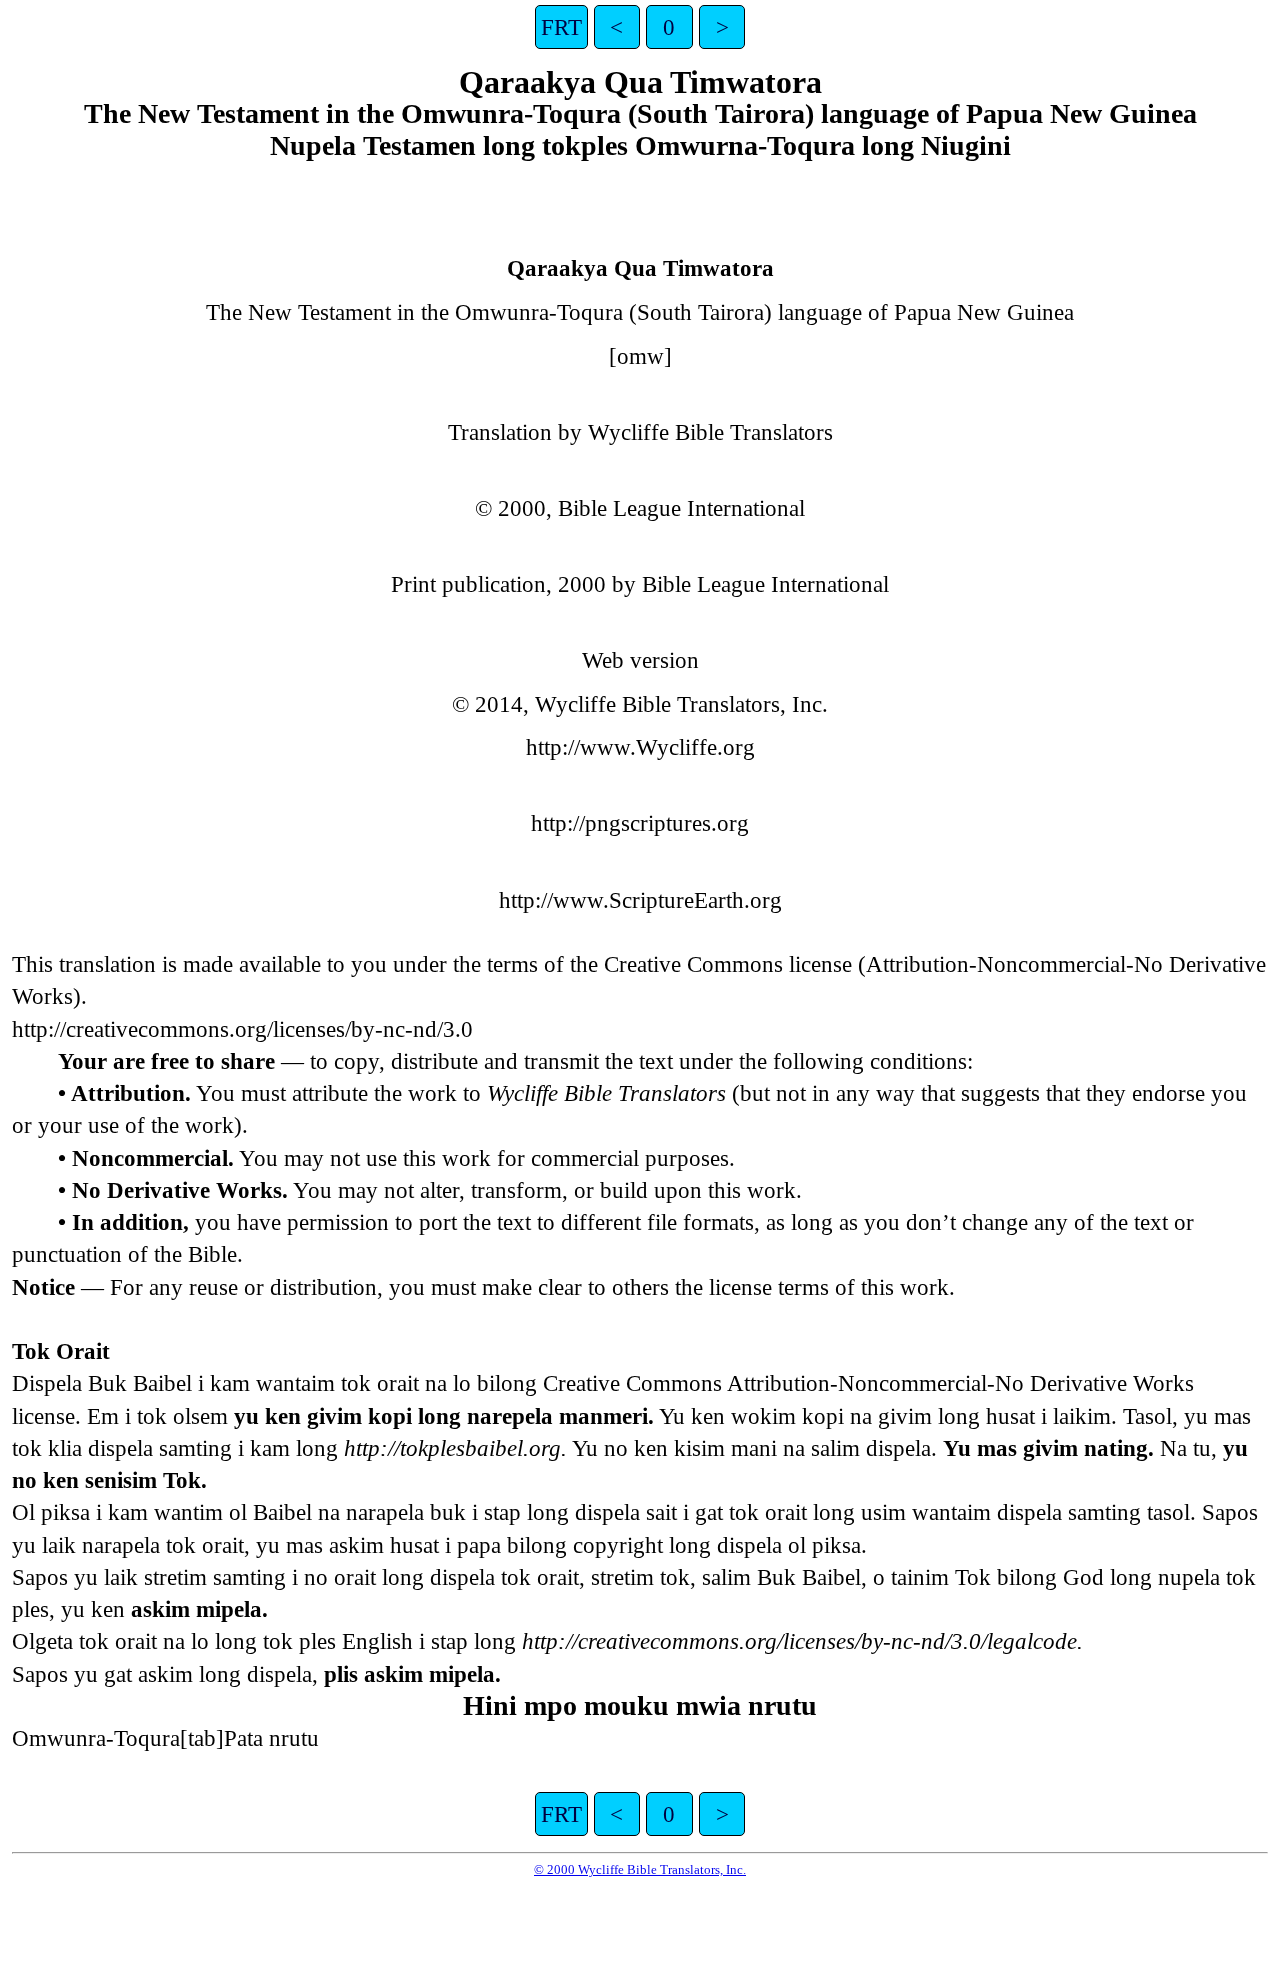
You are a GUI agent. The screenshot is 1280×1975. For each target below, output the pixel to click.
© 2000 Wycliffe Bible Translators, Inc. (640, 1869)
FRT (561, 27)
